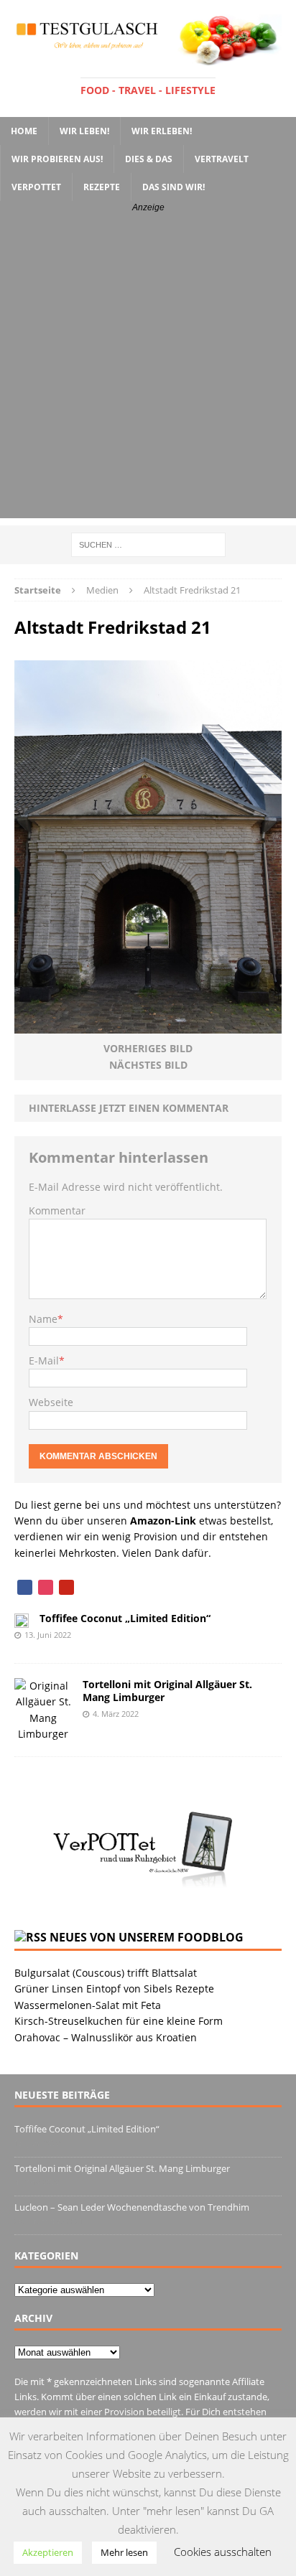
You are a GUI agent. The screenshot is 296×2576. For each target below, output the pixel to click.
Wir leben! (84, 131)
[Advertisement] (148, 370)
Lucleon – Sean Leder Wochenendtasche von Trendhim (132, 2207)
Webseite (51, 1402)
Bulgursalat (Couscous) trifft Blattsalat (106, 1973)
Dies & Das (149, 159)
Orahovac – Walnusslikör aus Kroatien (106, 2037)
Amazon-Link (163, 1521)
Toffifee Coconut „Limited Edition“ (125, 1618)
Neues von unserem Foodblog (147, 1937)
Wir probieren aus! (57, 159)
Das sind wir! (174, 187)
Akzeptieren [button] (48, 2552)
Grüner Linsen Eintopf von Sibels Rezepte (114, 1989)
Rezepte (102, 187)
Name (43, 1319)
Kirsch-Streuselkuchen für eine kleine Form (119, 2021)
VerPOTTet (36, 187)
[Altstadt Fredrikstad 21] (148, 1025)
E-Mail (44, 1360)
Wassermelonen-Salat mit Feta (88, 2005)
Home (24, 131)
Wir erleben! (162, 131)
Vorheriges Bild (148, 1048)
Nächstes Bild (148, 1065)
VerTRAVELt (222, 159)
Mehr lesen (124, 2552)
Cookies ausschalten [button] (223, 2552)
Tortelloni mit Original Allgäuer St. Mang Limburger (167, 1691)
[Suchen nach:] (148, 544)
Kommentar (57, 1210)
